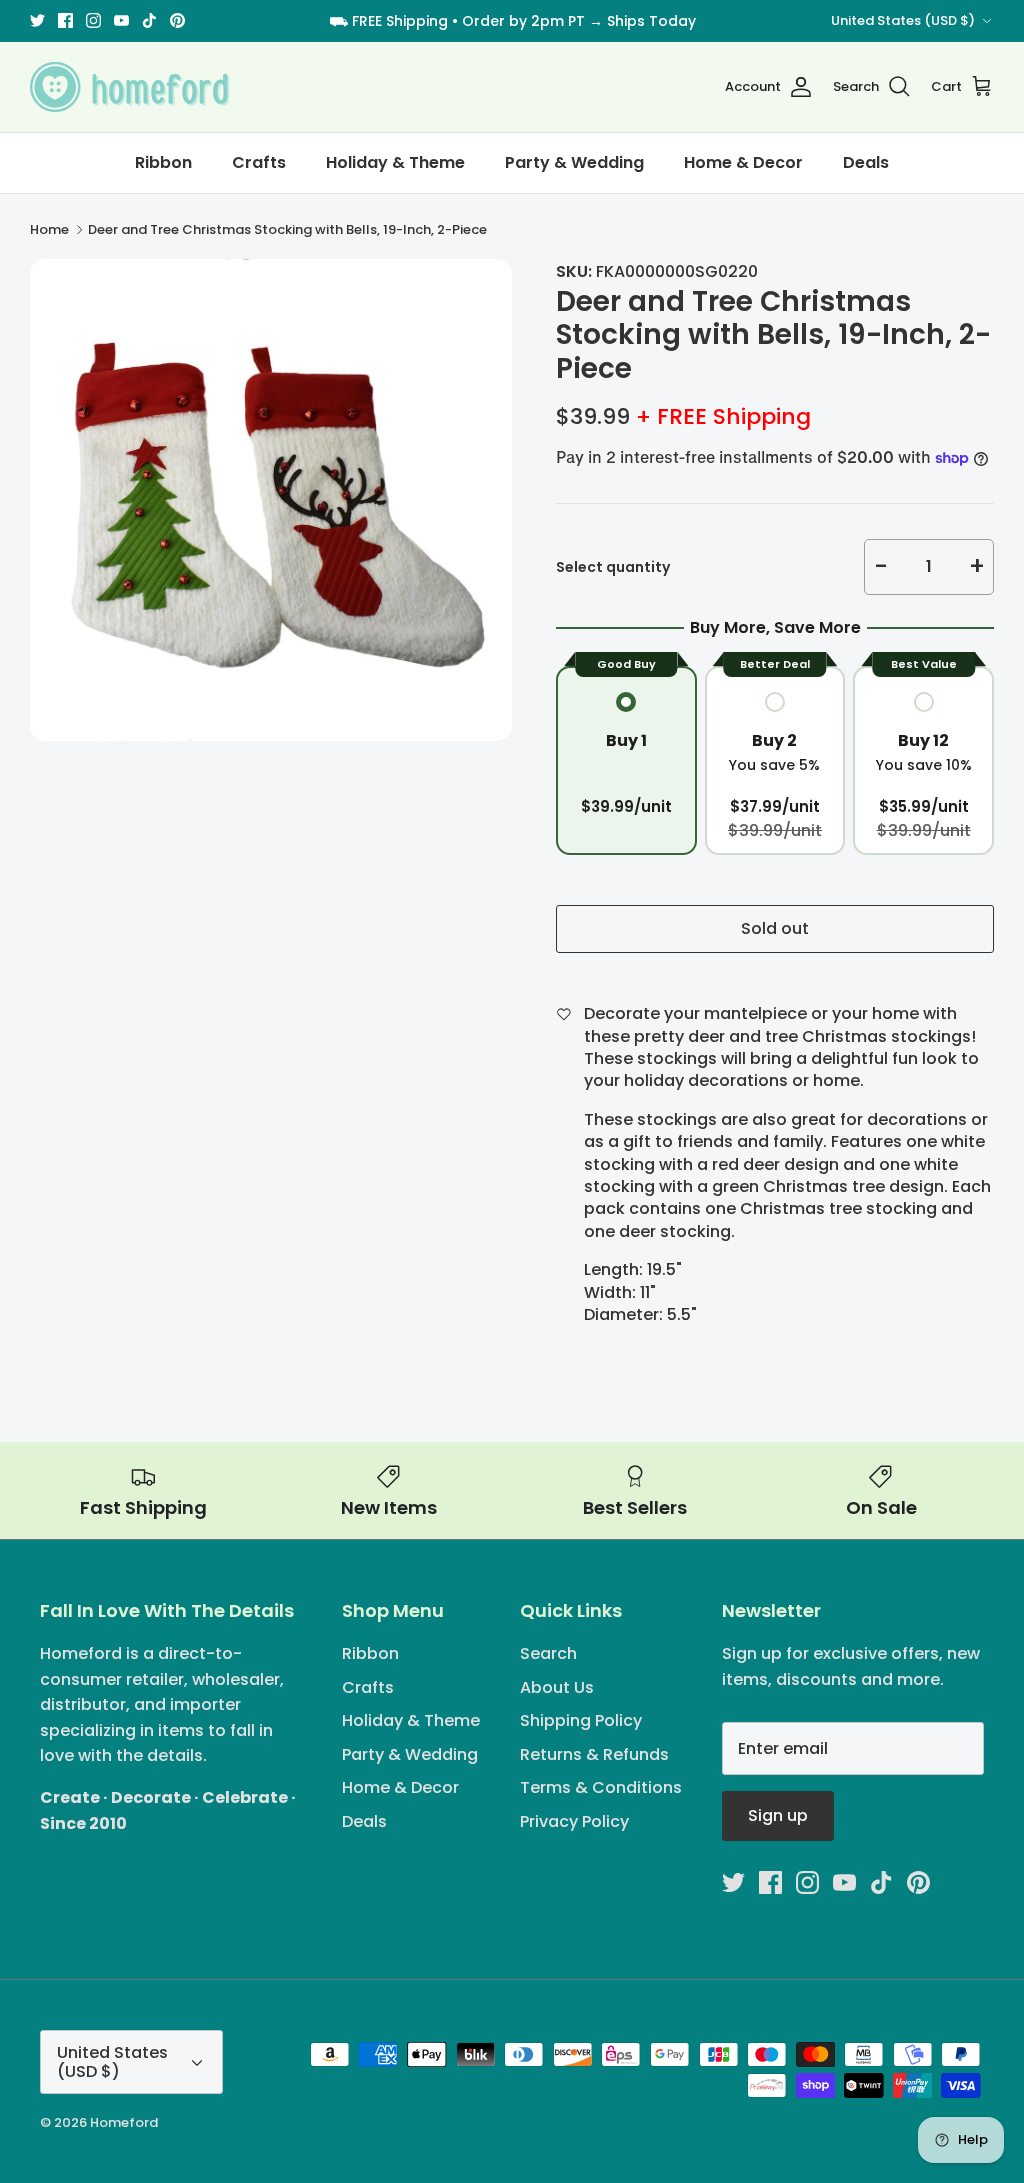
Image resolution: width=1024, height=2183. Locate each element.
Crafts (259, 162)
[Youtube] (121, 20)
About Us (557, 1687)
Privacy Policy (574, 1821)
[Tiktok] (149, 20)
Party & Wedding (574, 162)
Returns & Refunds (594, 1754)
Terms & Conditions (601, 1787)
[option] (271, 500)
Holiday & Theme (395, 162)
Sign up (778, 1815)
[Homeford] (130, 87)
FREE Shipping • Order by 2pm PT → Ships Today (524, 21)
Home (49, 229)
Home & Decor (743, 162)
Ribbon (163, 162)
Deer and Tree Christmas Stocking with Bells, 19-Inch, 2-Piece (287, 229)
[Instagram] (93, 20)
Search (548, 1653)
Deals (866, 162)
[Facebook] (65, 20)
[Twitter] (37, 20)
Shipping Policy (581, 1720)
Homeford (124, 2122)
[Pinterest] (177, 20)
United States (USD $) (903, 20)
